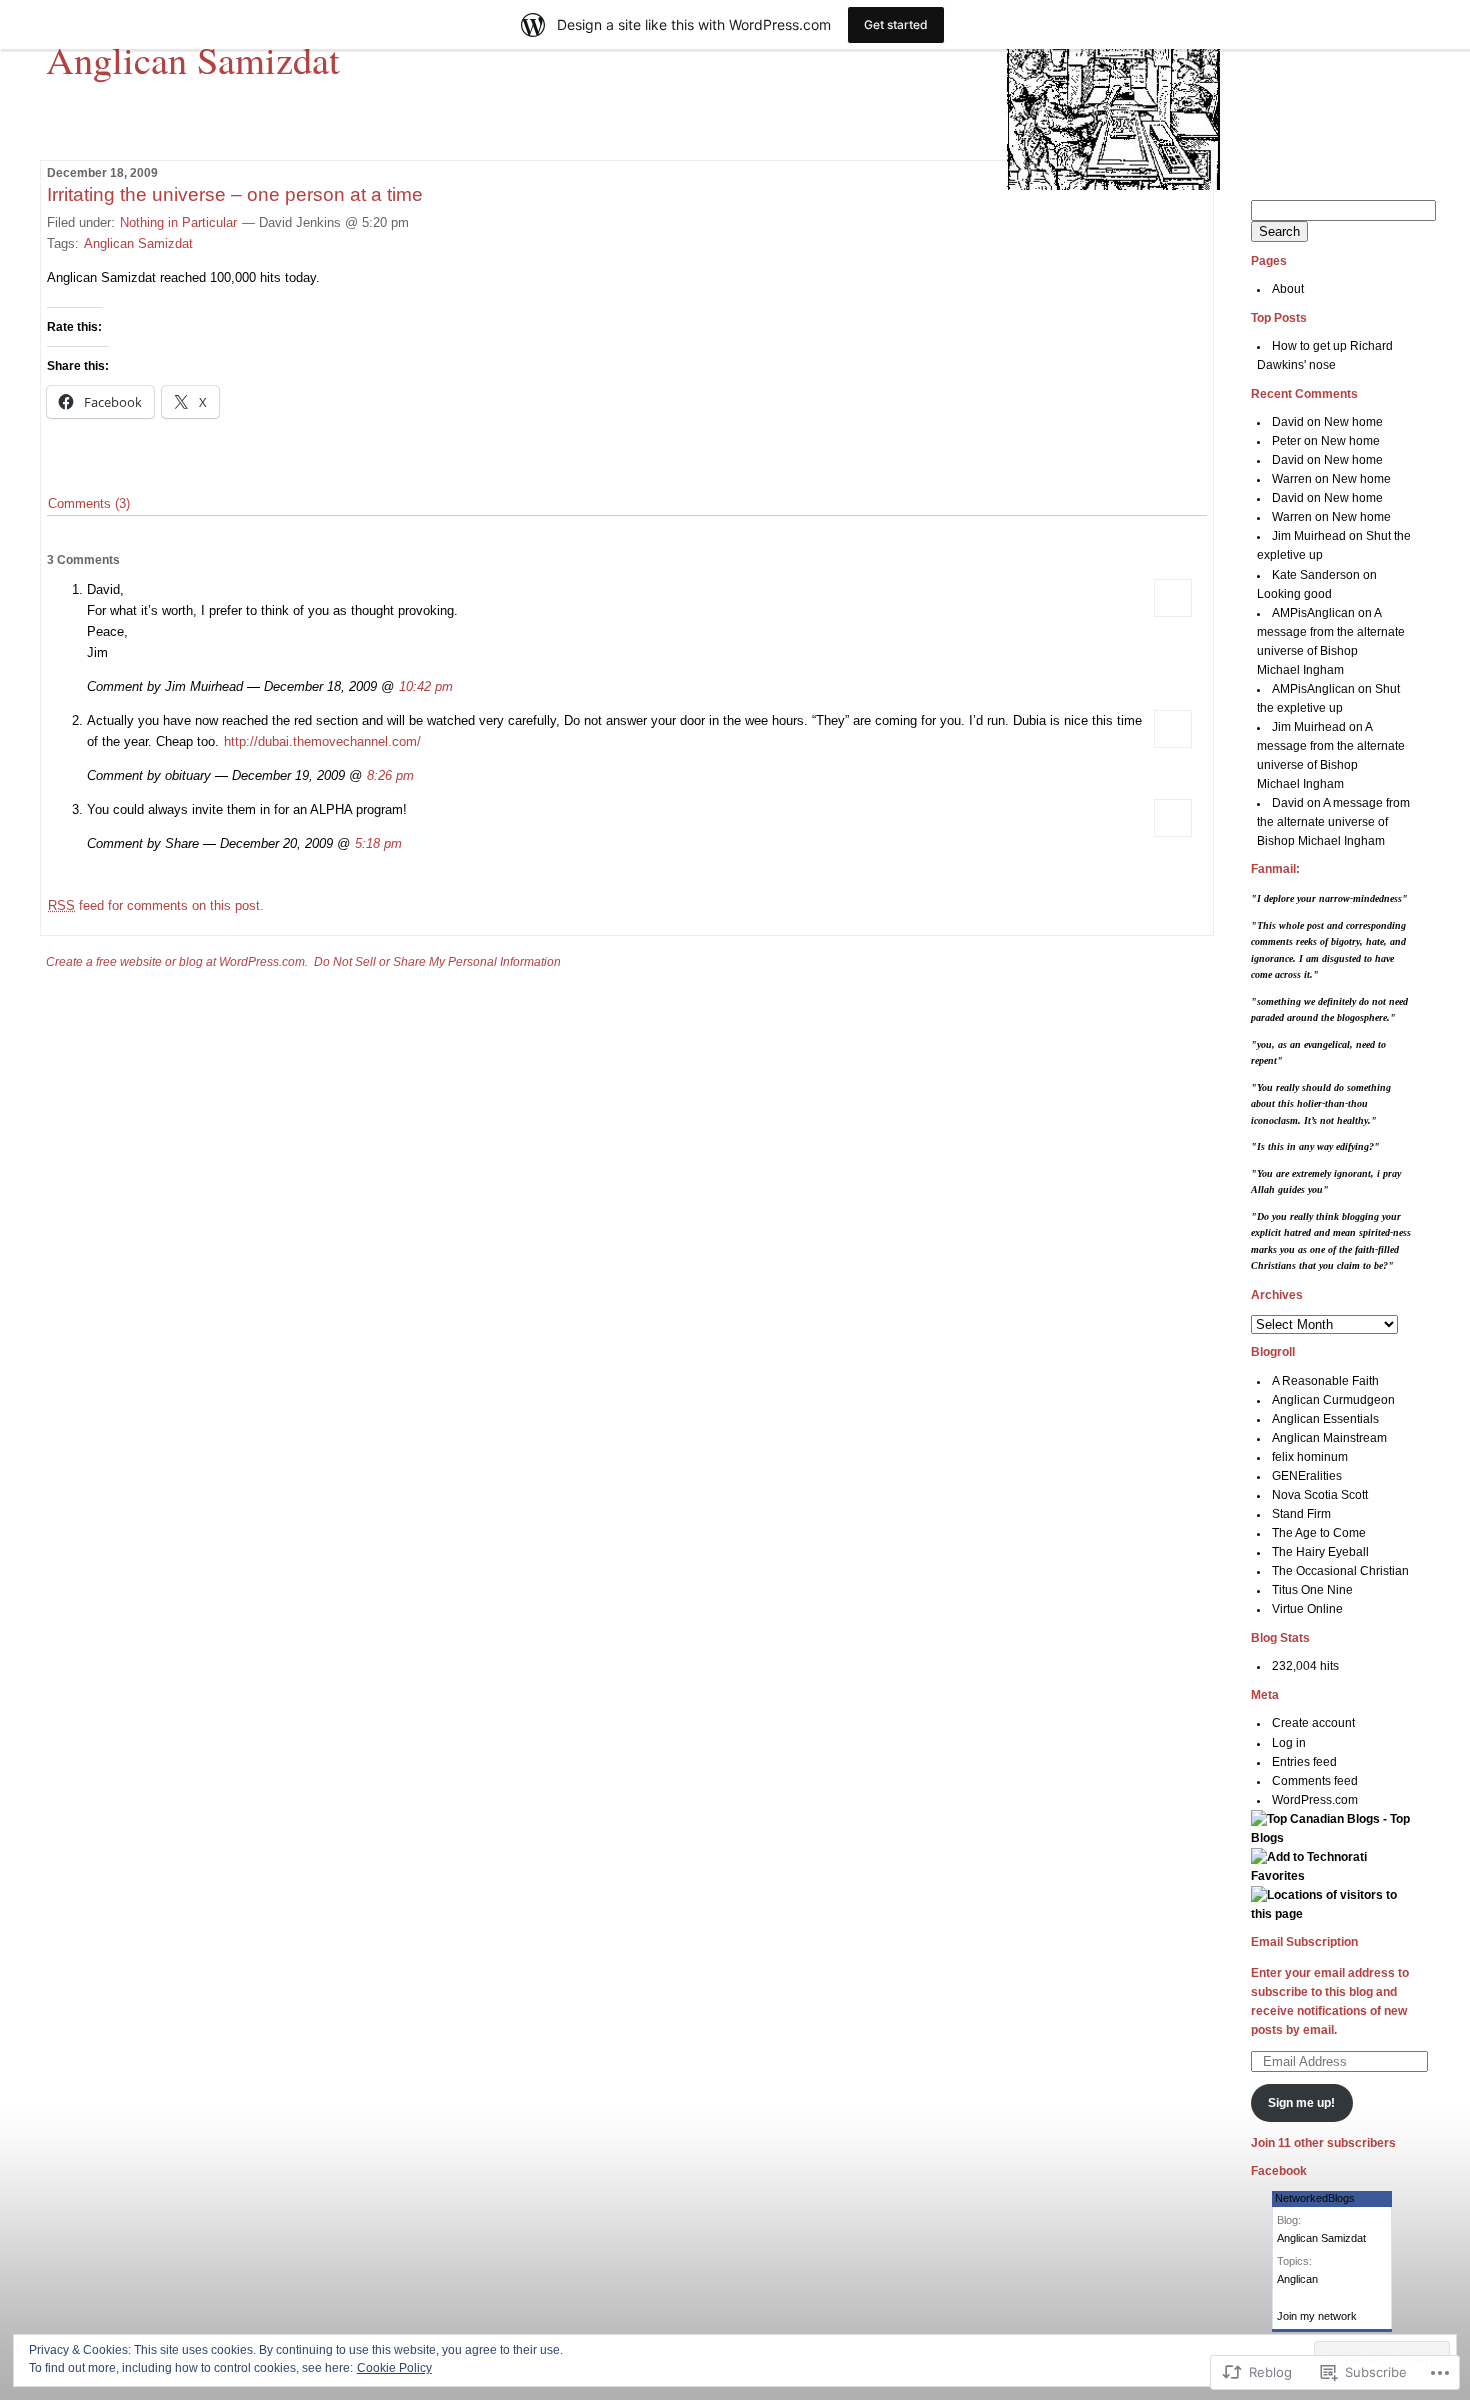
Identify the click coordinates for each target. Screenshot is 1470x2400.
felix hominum (1310, 1457)
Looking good (1294, 594)
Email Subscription (1304, 1942)
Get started (896, 24)
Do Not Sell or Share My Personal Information (437, 962)
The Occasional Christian (1340, 1571)
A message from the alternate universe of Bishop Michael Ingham (1334, 822)
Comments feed (1315, 1781)
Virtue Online (1307, 1609)
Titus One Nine (1312, 1590)
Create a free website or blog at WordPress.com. (177, 962)
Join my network (1317, 2316)
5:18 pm (378, 843)
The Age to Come (1319, 1533)
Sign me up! (1301, 2103)
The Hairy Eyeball (1320, 1552)
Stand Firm (1301, 1514)
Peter (1286, 441)
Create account (1313, 1723)
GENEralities (1307, 1476)
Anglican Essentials (1325, 1419)
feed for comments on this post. (156, 905)
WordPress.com (1315, 1800)
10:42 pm (426, 686)
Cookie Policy (394, 2368)
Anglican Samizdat (193, 59)
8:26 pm (390, 775)
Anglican (1297, 2279)
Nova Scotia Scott (1320, 1495)
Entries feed (1304, 1762)
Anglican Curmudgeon (1333, 1400)
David (1288, 422)
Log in (1289, 1743)
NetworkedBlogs (1315, 2198)
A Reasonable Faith (1325, 1381)
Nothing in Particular (178, 222)
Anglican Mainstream (1329, 1438)
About (1288, 289)
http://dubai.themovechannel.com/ (322, 741)
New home (1353, 422)
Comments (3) (89, 503)
